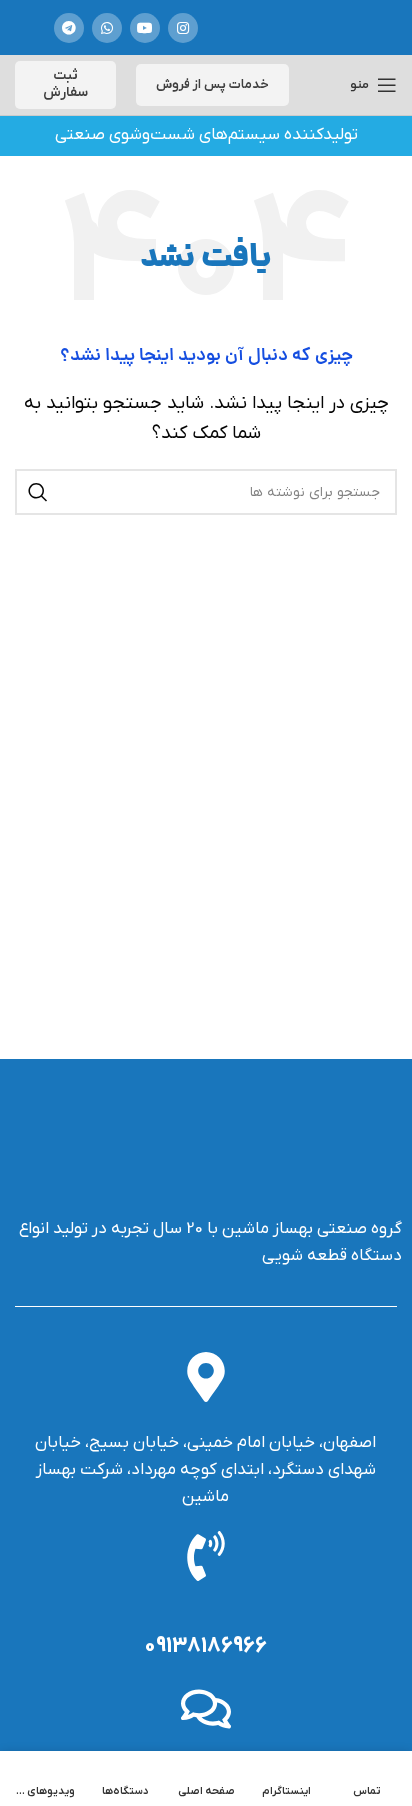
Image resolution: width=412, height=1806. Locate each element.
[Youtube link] (145, 28)
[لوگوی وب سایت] (288, 27)
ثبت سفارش (65, 84)
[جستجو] (38, 492)
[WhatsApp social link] (107, 28)
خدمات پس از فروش (212, 84)
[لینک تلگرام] (69, 28)
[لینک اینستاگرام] (183, 28)
